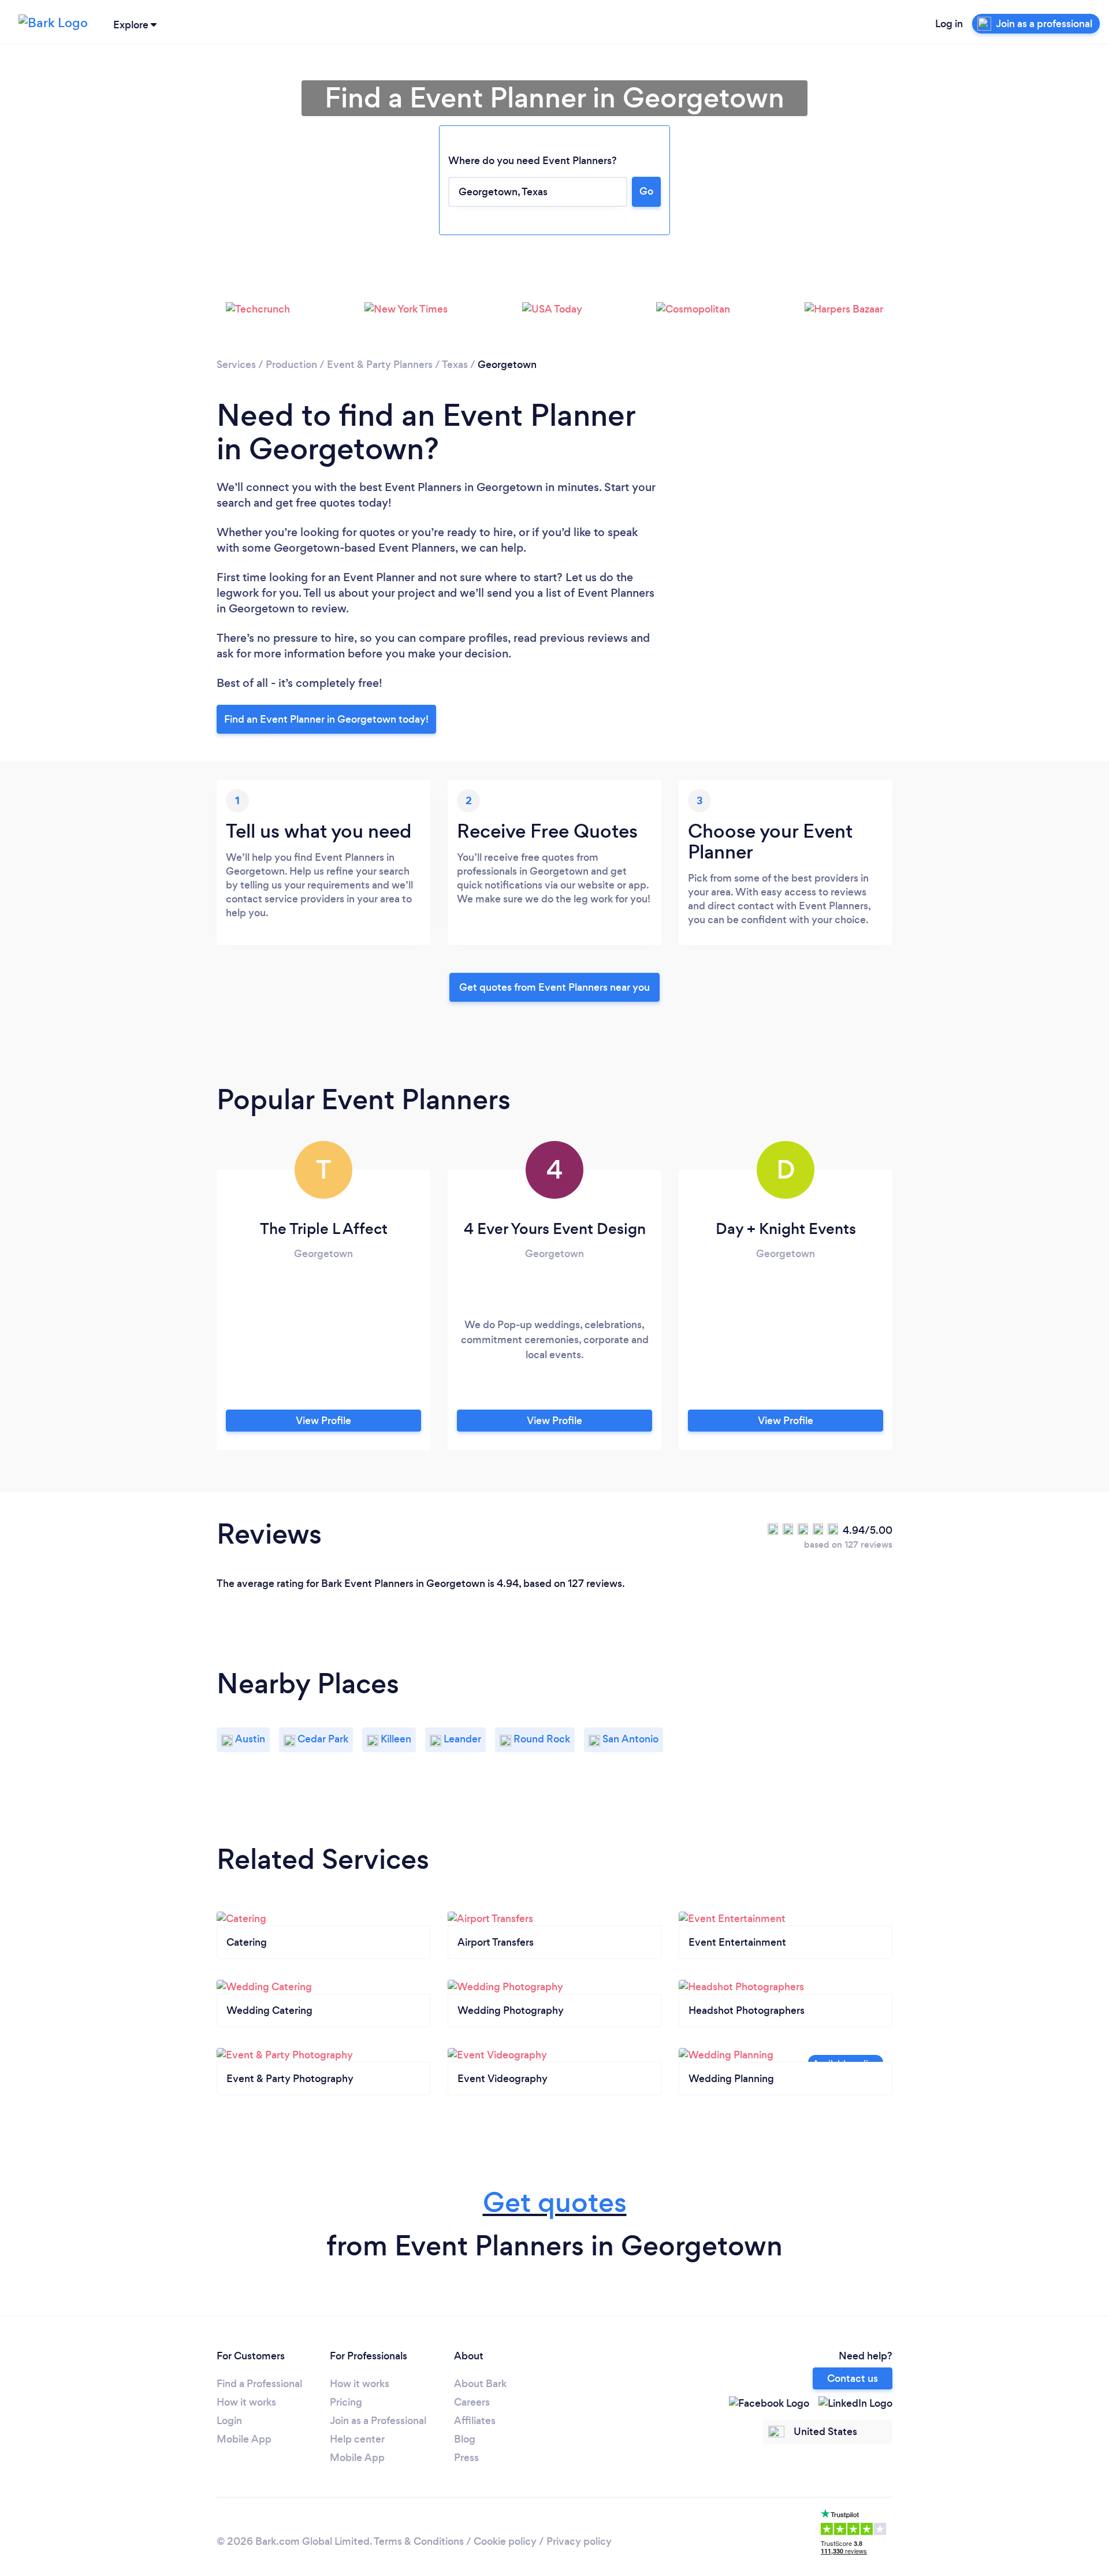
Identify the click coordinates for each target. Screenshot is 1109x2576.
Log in (949, 24)
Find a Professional (259, 2384)
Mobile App (244, 2439)
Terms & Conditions (419, 2541)
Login (229, 2421)
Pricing (346, 2402)
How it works (246, 2402)
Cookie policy (505, 2541)
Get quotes (555, 2203)
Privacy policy (579, 2541)
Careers (472, 2402)
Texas (455, 365)
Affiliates (475, 2421)
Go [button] (646, 191)
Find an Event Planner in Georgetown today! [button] (326, 719)
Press (466, 2458)
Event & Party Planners (380, 365)
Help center (357, 2439)
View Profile (323, 1421)
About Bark (480, 2384)
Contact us (853, 2378)
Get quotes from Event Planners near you (554, 987)
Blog (465, 2439)
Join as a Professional (378, 2421)
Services (236, 365)
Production (291, 365)
